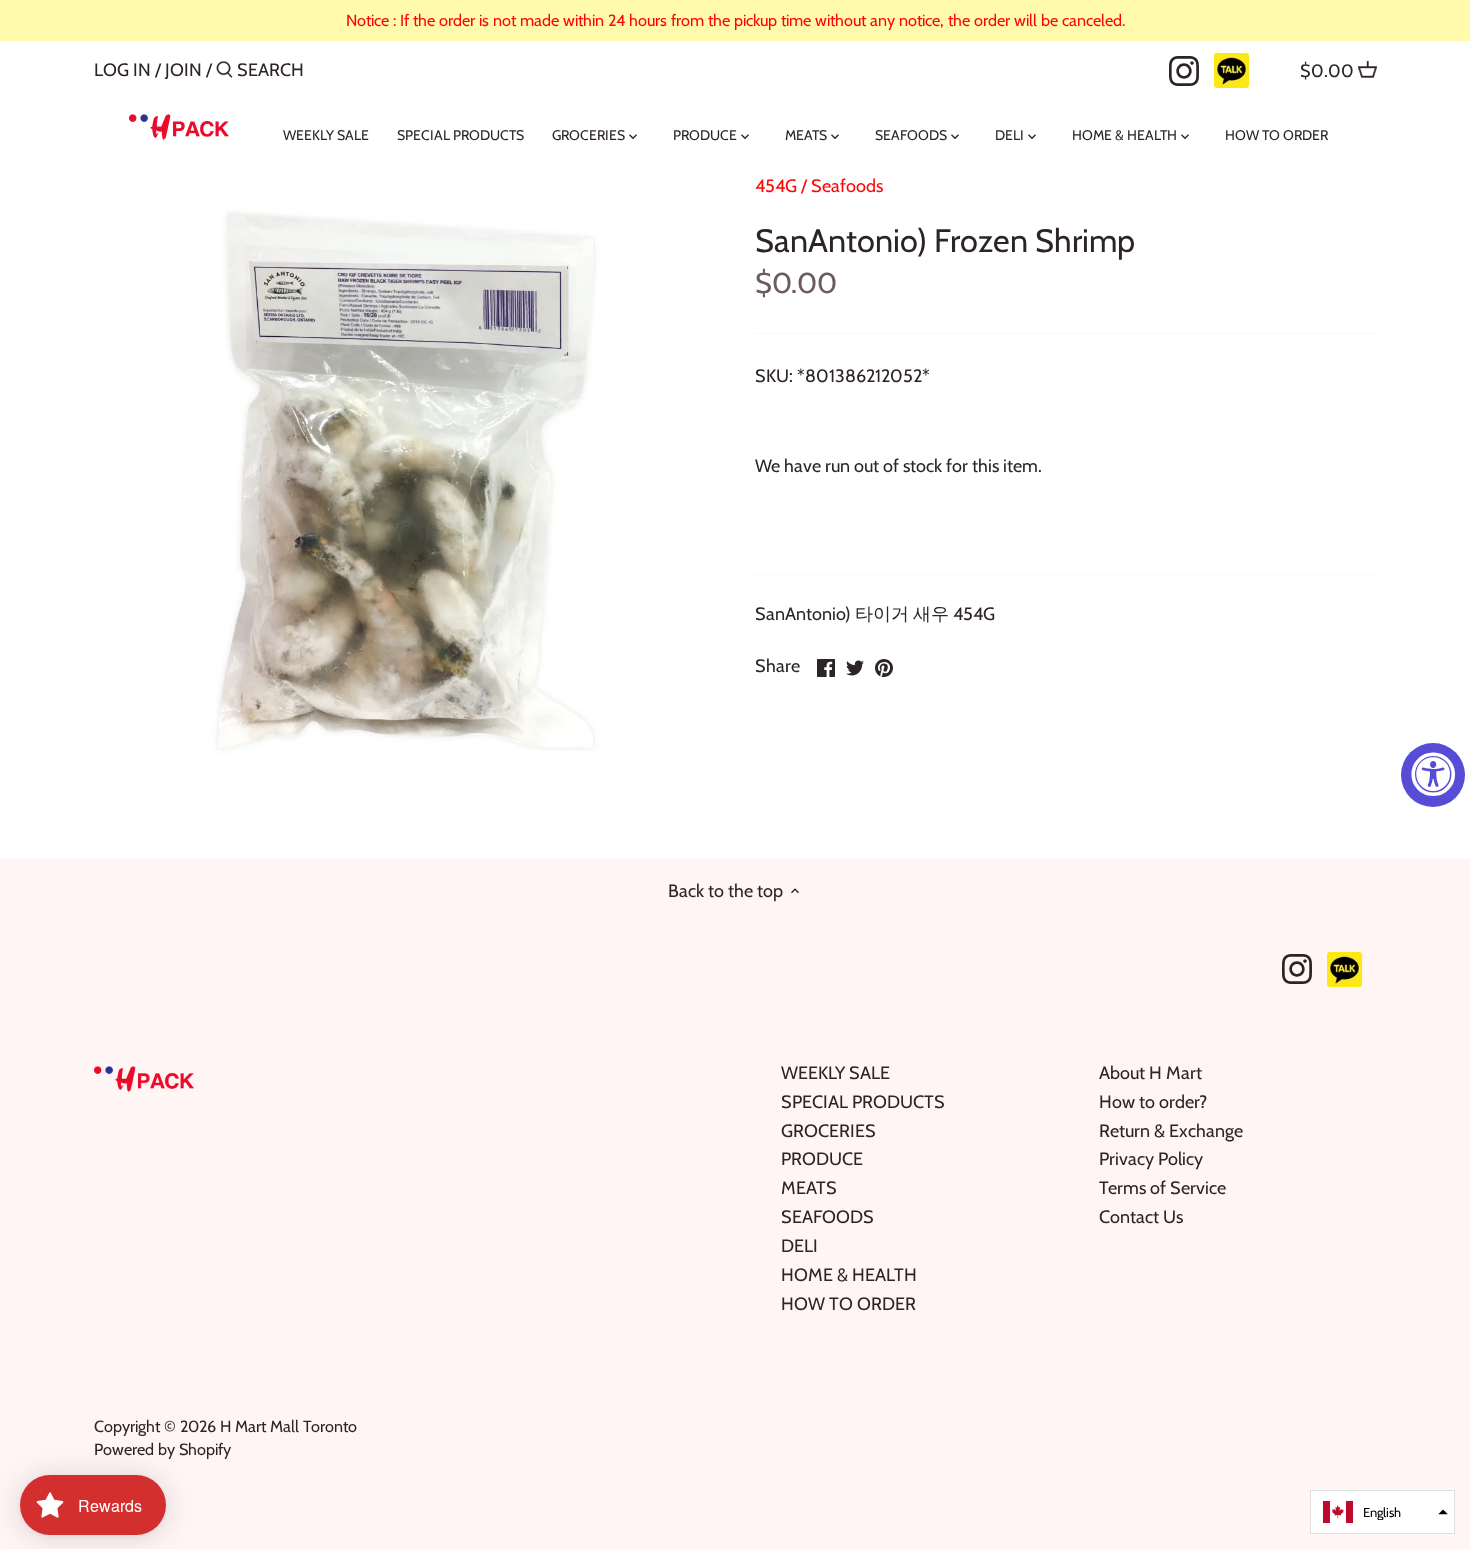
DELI (799, 1246)
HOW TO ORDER (848, 1304)
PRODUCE (822, 1159)
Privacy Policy (1151, 1159)
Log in (122, 70)
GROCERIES (828, 1131)
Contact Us (1141, 1217)
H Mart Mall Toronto (288, 1426)
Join (183, 70)
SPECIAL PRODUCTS (863, 1102)
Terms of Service (1162, 1188)
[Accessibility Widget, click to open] (1433, 775)
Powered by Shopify (162, 1449)
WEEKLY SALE (835, 1073)
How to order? (1153, 1102)
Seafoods (847, 186)
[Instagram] (1184, 69)
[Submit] (224, 72)
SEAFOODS (827, 1217)
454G (776, 186)
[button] (1382, 1512)
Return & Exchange (1171, 1131)
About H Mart (1150, 1073)
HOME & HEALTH (849, 1275)
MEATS (809, 1188)
